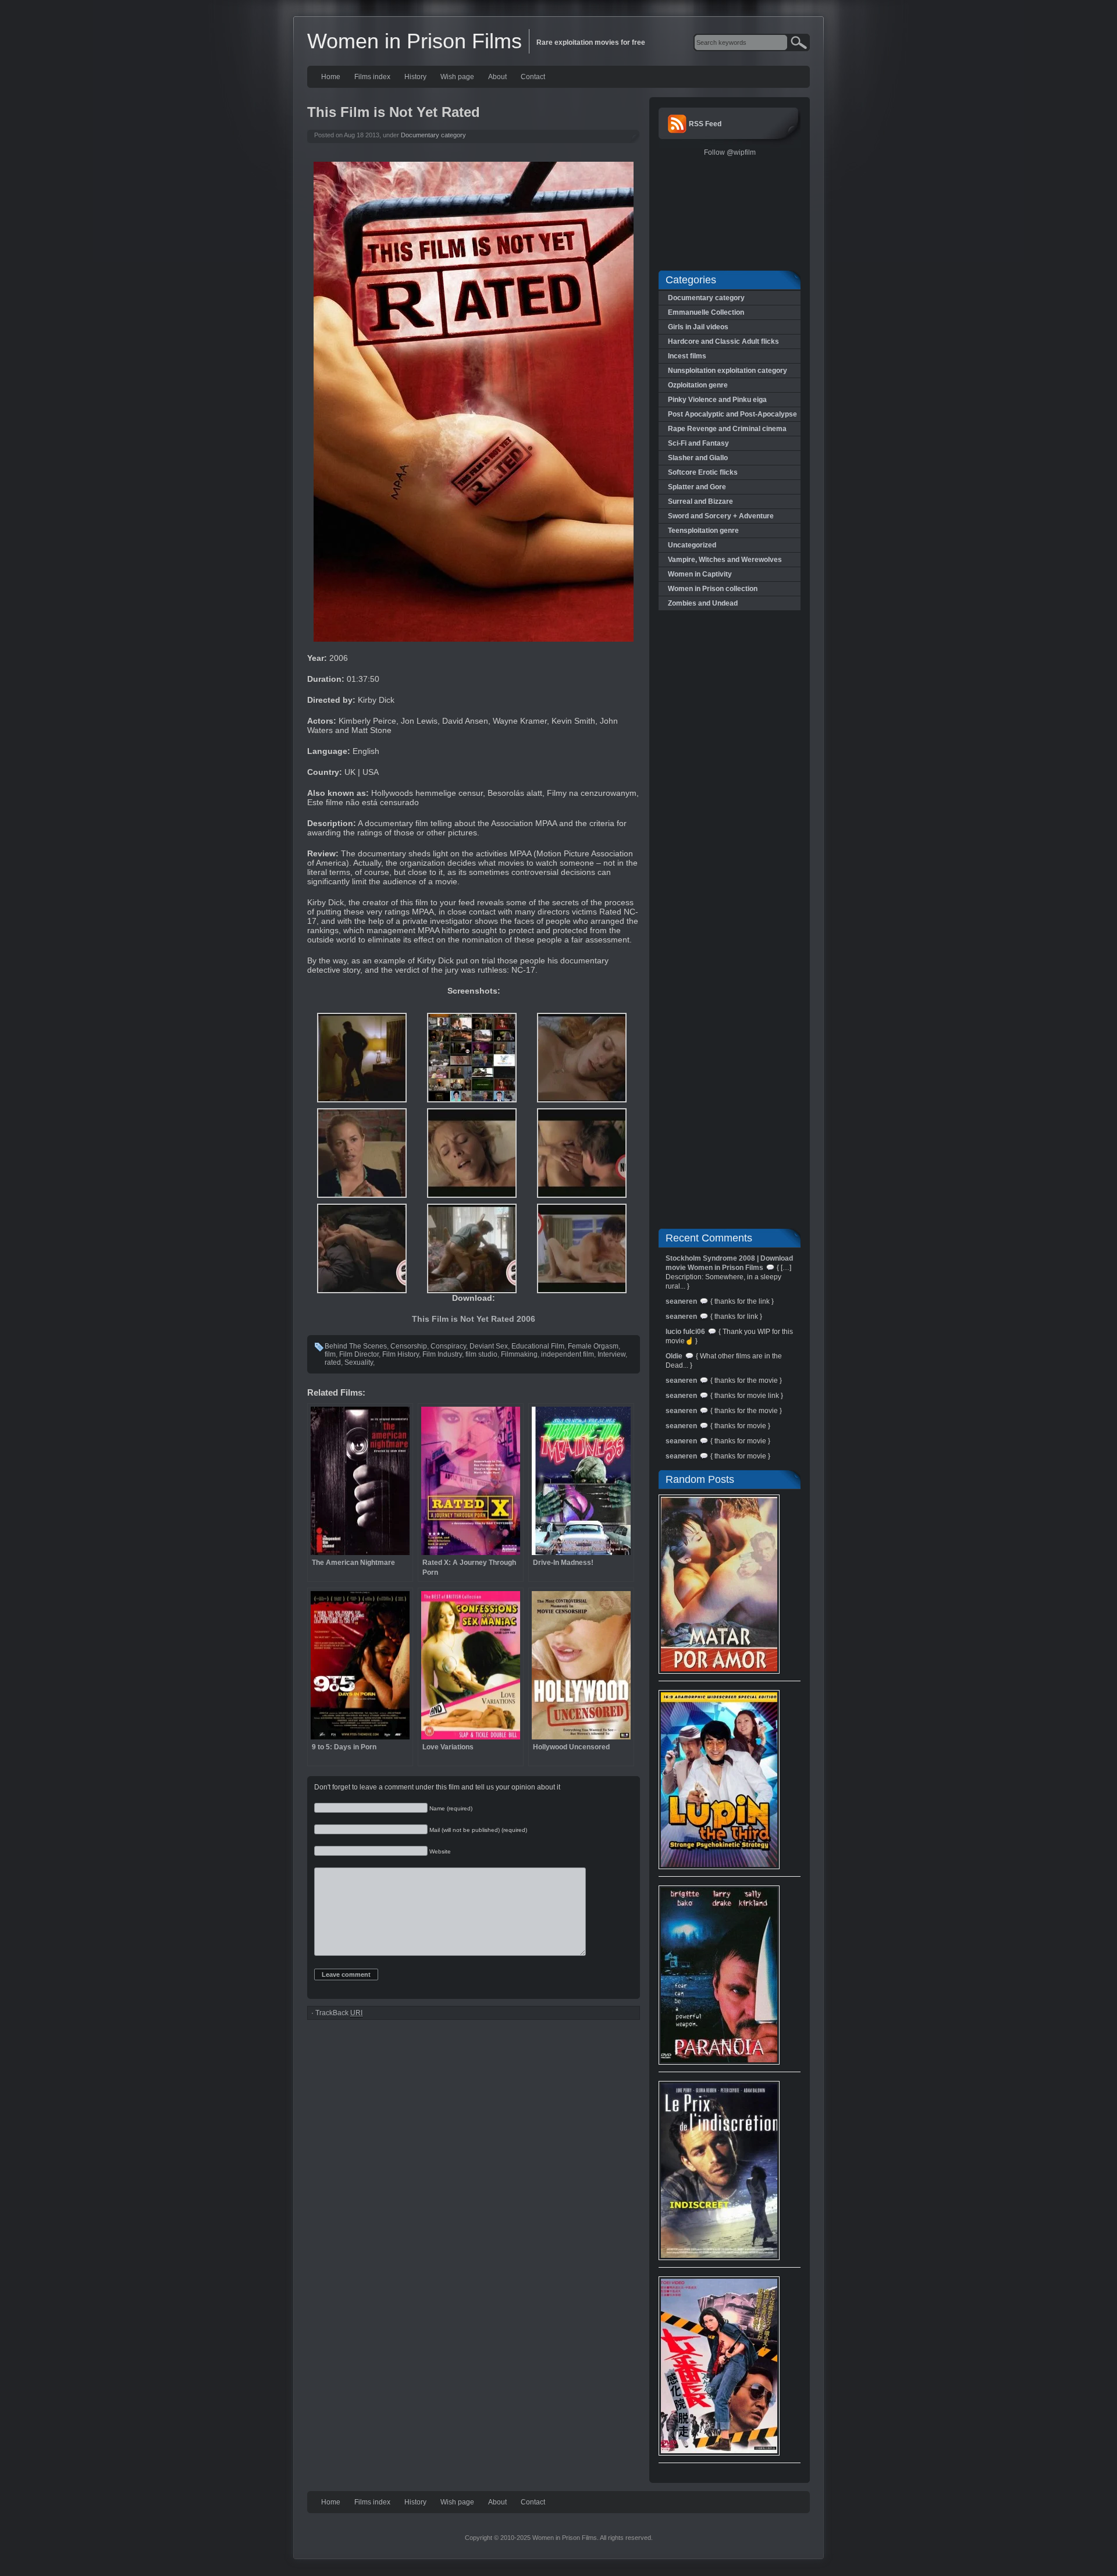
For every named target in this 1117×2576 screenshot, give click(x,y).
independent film (568, 1354)
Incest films (687, 356)
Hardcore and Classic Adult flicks (723, 341)
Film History (401, 1354)
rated (333, 1362)
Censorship (409, 1346)
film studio (481, 1354)
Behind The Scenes (356, 1346)
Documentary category (433, 135)
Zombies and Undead (703, 603)
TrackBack (339, 2013)
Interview (611, 1354)
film (330, 1354)
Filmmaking (519, 1354)
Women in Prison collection (713, 589)
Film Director (359, 1354)
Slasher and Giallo (698, 458)
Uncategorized (692, 545)
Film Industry (442, 1354)
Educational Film (538, 1346)
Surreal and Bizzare (700, 501)
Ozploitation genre (698, 385)
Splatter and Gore (697, 487)
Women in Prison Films (415, 41)
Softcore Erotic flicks (703, 472)
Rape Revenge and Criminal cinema (727, 429)
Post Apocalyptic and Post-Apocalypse (732, 414)
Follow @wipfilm (730, 152)
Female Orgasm (593, 1346)
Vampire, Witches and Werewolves (725, 560)
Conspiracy (448, 1346)
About (497, 77)
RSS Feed (705, 124)
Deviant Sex (489, 1346)
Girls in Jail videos (698, 327)
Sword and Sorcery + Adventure (721, 516)
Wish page (457, 77)
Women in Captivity (700, 574)
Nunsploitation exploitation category (728, 371)
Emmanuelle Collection (706, 312)
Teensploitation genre (703, 531)
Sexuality (359, 1362)
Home (331, 77)
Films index (372, 77)
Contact (533, 77)
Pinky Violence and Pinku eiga (717, 400)
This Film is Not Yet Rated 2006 (474, 1319)
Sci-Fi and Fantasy (698, 443)
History (415, 77)
